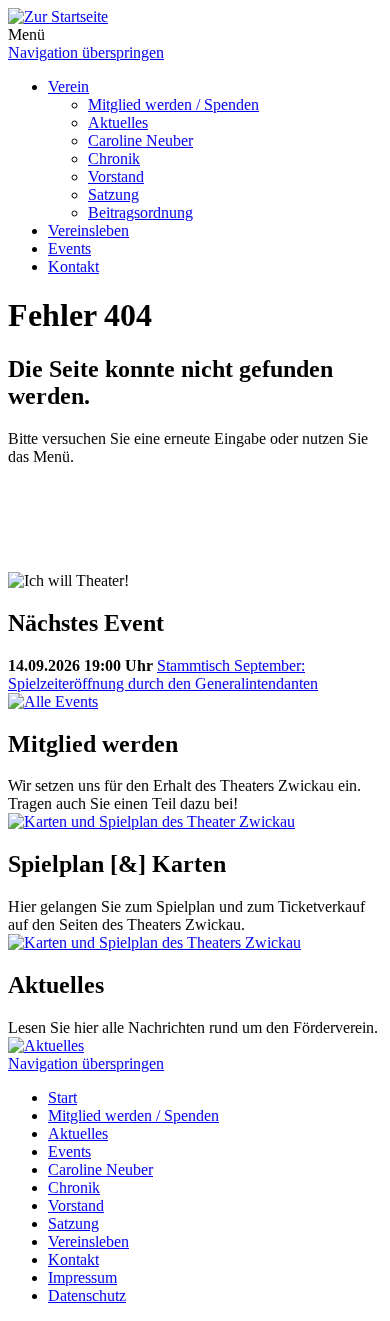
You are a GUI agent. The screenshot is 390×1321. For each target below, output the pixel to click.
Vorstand (116, 176)
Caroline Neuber (140, 140)
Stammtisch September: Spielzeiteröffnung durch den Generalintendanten (163, 674)
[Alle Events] (53, 701)
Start (62, 1097)
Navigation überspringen (86, 52)
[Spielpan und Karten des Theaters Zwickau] (151, 821)
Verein (68, 86)
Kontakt (73, 266)
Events (69, 248)
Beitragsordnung (140, 212)
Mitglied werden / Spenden (173, 104)
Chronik (114, 158)
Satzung (113, 194)
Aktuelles (118, 122)
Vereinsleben (88, 230)
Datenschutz (87, 1295)
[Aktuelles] (46, 1045)
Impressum (82, 1277)
